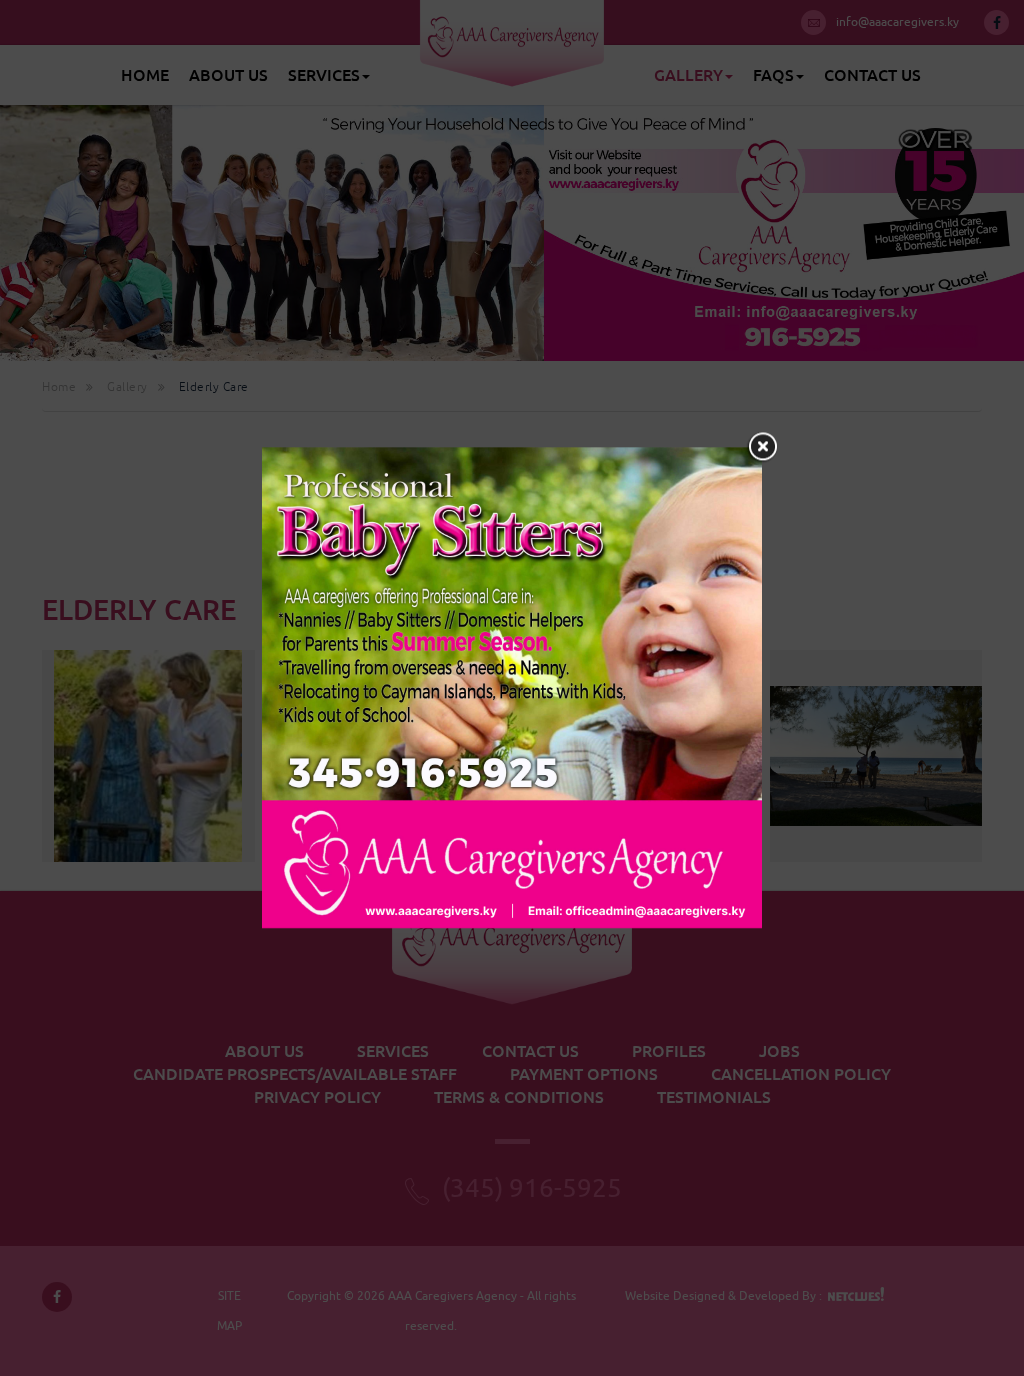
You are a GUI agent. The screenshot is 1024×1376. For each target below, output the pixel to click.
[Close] (762, 447)
